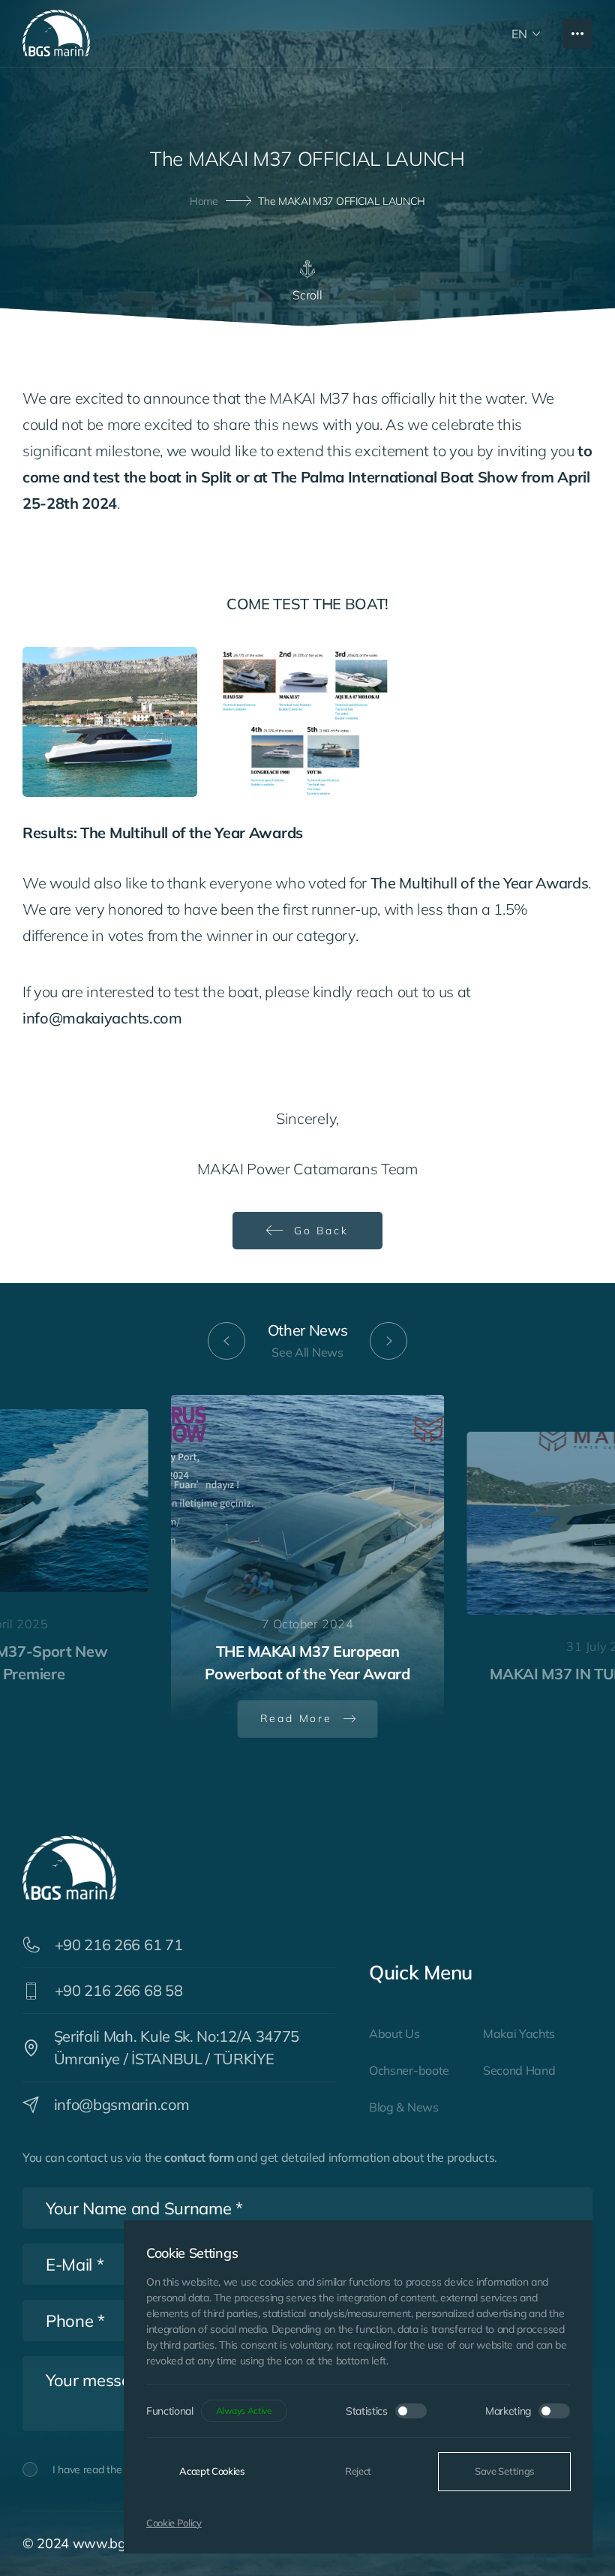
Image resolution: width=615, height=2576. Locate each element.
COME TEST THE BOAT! (307, 604)
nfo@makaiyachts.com (104, 1018)
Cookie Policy (174, 2523)
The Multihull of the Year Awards (480, 883)
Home (204, 200)
